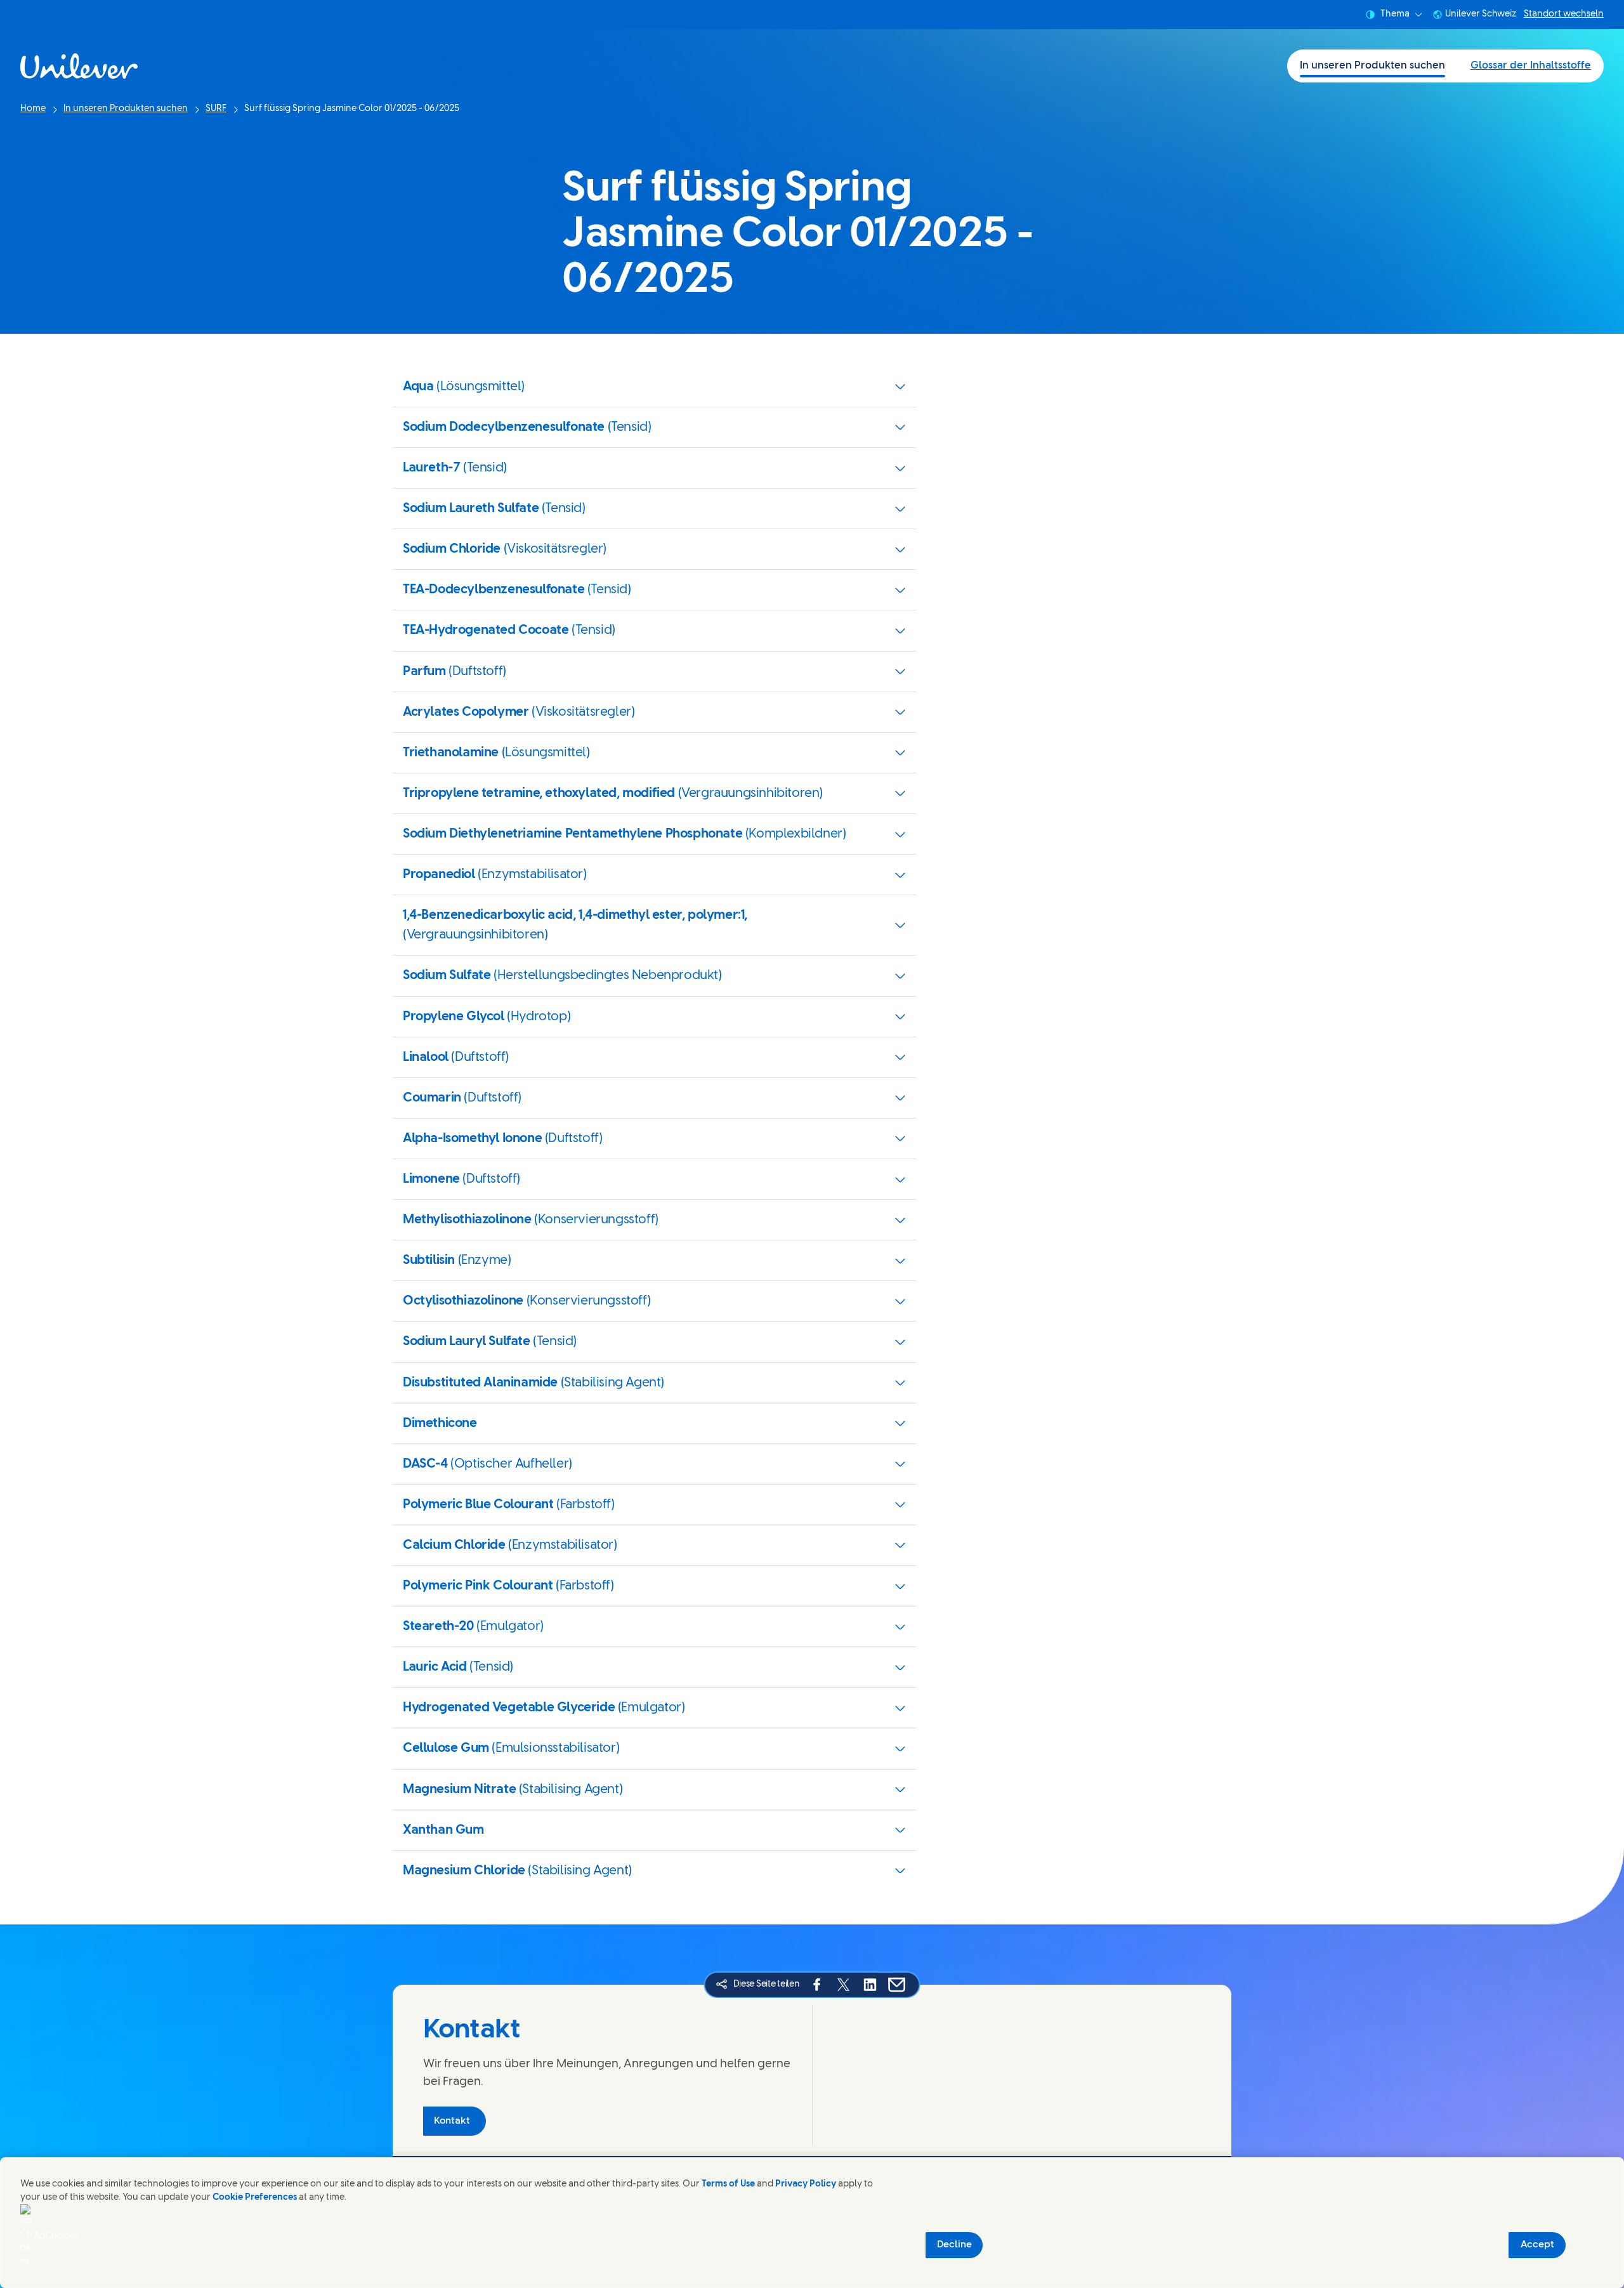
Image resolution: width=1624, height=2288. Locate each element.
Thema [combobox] (1395, 14)
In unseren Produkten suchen (1372, 66)
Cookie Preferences (255, 2198)
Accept (1537, 2245)
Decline (954, 2245)
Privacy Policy (806, 2184)
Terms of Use (728, 2184)
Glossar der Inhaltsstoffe (1531, 66)
